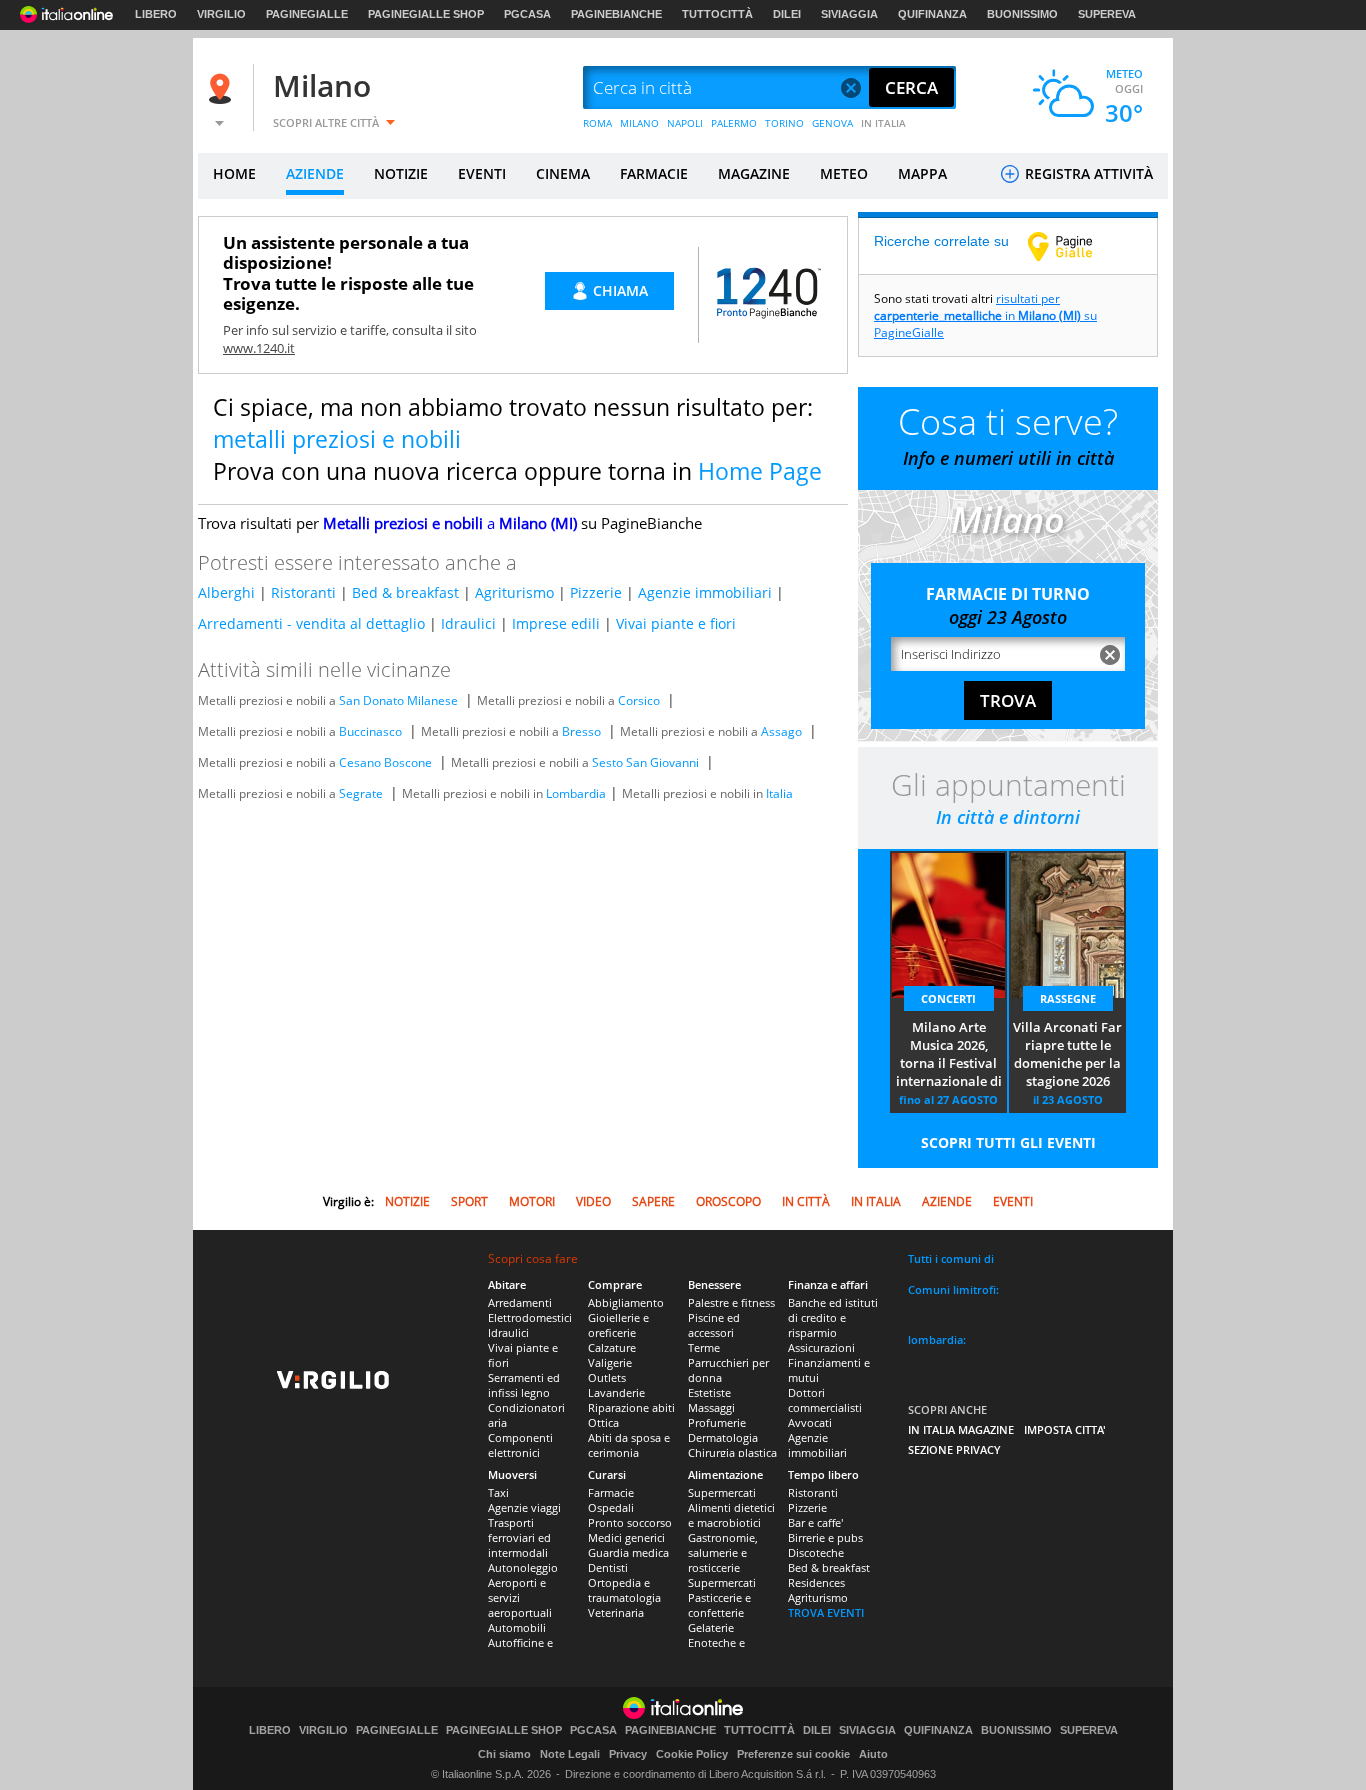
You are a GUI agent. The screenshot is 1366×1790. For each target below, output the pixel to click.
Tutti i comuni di (951, 1258)
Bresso (581, 731)
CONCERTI (948, 998)
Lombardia (576, 793)
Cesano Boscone (385, 762)
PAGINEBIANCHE (616, 14)
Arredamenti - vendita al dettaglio (311, 623)
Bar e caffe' (815, 1522)
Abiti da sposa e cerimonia (629, 1445)
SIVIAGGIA (849, 14)
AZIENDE (315, 173)
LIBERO (156, 14)
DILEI (787, 14)
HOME (234, 173)
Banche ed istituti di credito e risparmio (833, 1317)
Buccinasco (370, 731)
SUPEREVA (1107, 14)
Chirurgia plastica (732, 1452)
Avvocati (810, 1422)
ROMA (597, 123)
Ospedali (611, 1507)
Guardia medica (628, 1552)
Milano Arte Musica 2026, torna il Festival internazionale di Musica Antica (949, 1055)
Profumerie (717, 1422)
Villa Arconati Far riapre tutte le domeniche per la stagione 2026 (1067, 1054)
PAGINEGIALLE (307, 14)
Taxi (498, 1492)
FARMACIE (654, 173)
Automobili (517, 1627)
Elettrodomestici (530, 1317)
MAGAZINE (754, 173)
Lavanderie (616, 1392)
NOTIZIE (401, 173)
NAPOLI (685, 123)
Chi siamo (504, 1754)
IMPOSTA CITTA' (1065, 1429)
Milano (322, 85)
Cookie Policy (692, 1754)
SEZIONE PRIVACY (954, 1449)
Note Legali (570, 1754)
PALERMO (734, 123)
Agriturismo (514, 592)
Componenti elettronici (520, 1445)
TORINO (784, 123)
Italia (779, 793)
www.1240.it (259, 348)
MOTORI (532, 1201)
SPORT (469, 1201)
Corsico (639, 700)
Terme (704, 1347)
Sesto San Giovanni (645, 762)
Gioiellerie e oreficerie (618, 1325)
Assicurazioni (821, 1347)
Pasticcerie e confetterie (719, 1605)
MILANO (639, 123)
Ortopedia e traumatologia (624, 1590)
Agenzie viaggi (524, 1507)
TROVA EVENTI (826, 1612)
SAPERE (653, 1201)
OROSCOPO (728, 1201)
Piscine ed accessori (714, 1325)
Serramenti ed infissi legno (524, 1385)
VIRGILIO (221, 14)
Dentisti (608, 1567)
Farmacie (611, 1492)
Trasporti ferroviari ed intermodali (519, 1537)
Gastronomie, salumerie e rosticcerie (723, 1552)
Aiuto (873, 1754)
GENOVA (832, 123)
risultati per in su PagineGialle (985, 315)
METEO (844, 173)
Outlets (607, 1377)
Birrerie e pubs (825, 1537)
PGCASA (527, 14)
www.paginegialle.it (1075, 246)
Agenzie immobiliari (705, 592)
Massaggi (711, 1407)
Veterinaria (616, 1612)
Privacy (628, 1754)
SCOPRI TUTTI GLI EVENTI (1008, 1142)
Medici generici (626, 1537)
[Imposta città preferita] (223, 88)
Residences (816, 1582)
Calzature (612, 1347)
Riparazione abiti (631, 1407)
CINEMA (563, 173)
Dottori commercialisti (825, 1400)
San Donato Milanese (398, 700)
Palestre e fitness (731, 1302)
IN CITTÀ (806, 1201)
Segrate (361, 793)
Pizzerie (596, 592)
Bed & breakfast (405, 592)
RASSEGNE (1068, 998)
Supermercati (722, 1492)
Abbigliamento (626, 1302)
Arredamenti (520, 1302)
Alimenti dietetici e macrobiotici (731, 1515)
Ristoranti (303, 592)
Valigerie (610, 1362)
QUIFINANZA (932, 14)
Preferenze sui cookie (793, 1754)
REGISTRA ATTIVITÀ (1087, 173)
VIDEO (593, 1201)
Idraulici (468, 623)
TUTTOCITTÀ (717, 14)
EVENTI (482, 173)
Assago (781, 731)
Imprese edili (556, 623)
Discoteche (816, 1552)
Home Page (760, 471)
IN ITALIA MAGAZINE (961, 1429)
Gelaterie (711, 1627)
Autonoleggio (523, 1567)
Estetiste (709, 1392)
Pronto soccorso (630, 1522)
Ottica (603, 1422)
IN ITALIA (883, 123)
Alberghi (226, 592)
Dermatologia (723, 1437)
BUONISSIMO (1022, 14)
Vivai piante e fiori (676, 623)
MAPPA (922, 173)
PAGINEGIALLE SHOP (426, 14)
